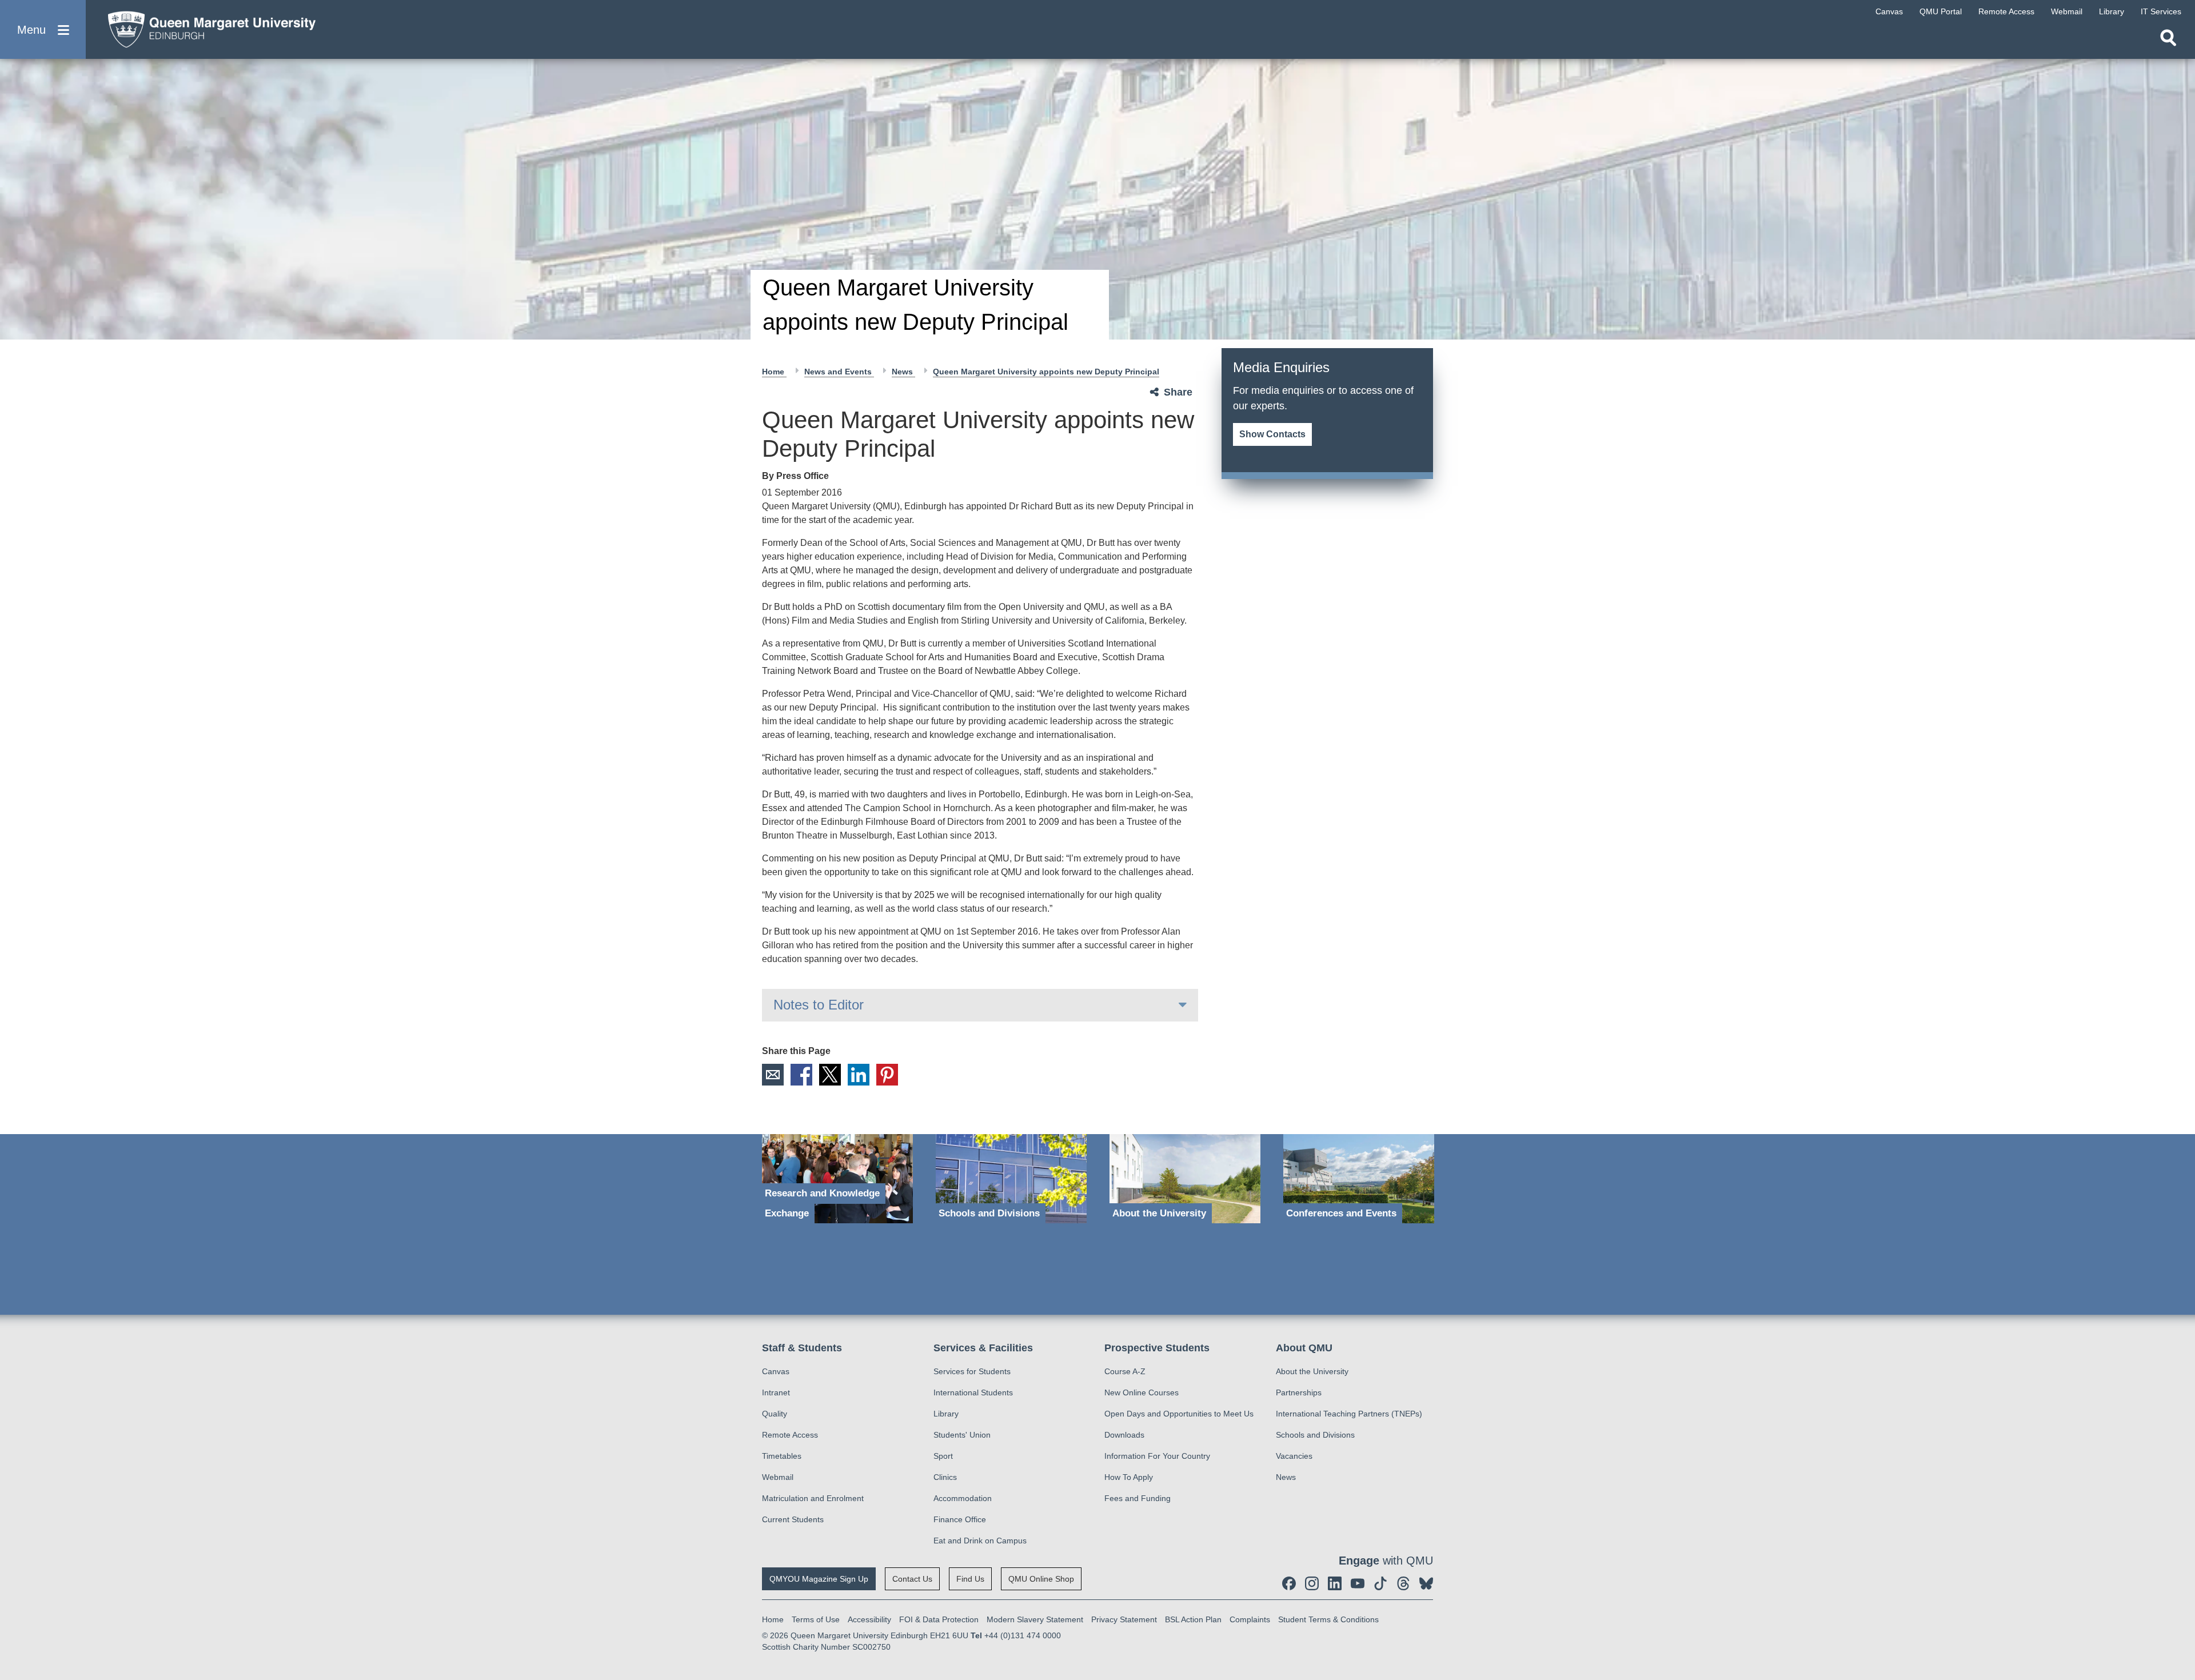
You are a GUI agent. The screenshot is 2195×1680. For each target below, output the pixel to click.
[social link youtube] (1358, 1583)
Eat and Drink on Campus (980, 1541)
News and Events (839, 372)
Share (1178, 392)
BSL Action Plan (1193, 1619)
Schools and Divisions (1315, 1435)
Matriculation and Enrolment (813, 1498)
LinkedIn (859, 1075)
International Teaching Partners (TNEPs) (1349, 1414)
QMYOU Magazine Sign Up (819, 1579)
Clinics (945, 1477)
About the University (1312, 1371)
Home (774, 372)
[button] (43, 29)
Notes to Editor (819, 1005)
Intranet (776, 1392)
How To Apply (1129, 1477)
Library (946, 1414)
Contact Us (912, 1579)
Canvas (776, 1371)
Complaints (1250, 1619)
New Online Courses (1142, 1392)
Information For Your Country (1157, 1456)
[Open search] (2168, 38)
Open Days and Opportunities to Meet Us (1179, 1414)
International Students (973, 1392)
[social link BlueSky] (1426, 1583)
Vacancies (1294, 1456)
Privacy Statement (1124, 1619)
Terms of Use (816, 1619)
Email (773, 1075)
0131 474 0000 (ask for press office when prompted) (1286, 416)
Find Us (970, 1579)
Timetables (782, 1456)
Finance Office (960, 1519)
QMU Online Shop (1041, 1579)
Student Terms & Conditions (1328, 1619)
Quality (775, 1414)
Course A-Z (1125, 1371)
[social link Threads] (1403, 1583)
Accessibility (869, 1619)
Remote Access (790, 1435)
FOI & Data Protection (939, 1619)
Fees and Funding (1138, 1498)
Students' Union (962, 1435)
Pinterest (887, 1075)
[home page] (206, 27)
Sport (943, 1456)
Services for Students (972, 1371)
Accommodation (963, 1498)
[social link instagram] (1312, 1583)
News (903, 372)
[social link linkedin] (1335, 1583)
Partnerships (1299, 1392)
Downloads (1124, 1435)
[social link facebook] (1289, 1583)
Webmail (778, 1477)
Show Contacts (1272, 434)
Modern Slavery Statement (1035, 1619)
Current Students (793, 1519)
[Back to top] (2181, 1569)
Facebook (801, 1075)
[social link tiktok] (1380, 1583)
